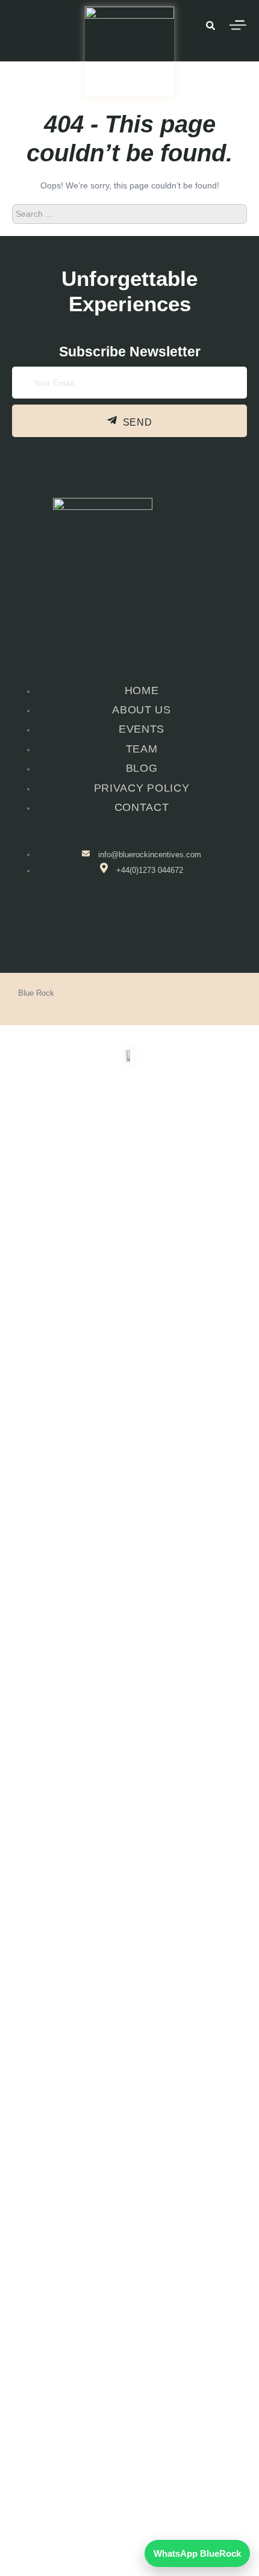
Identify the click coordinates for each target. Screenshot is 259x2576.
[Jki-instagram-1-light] (148, 924)
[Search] (231, 214)
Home (129, 2114)
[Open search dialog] (210, 27)
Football (123, 2167)
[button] (130, 2140)
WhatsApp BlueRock (197, 2553)
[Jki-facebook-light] (109, 924)
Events (123, 2140)
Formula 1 (123, 2193)
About (123, 2220)
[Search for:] (129, 213)
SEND (138, 422)
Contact (130, 2246)
